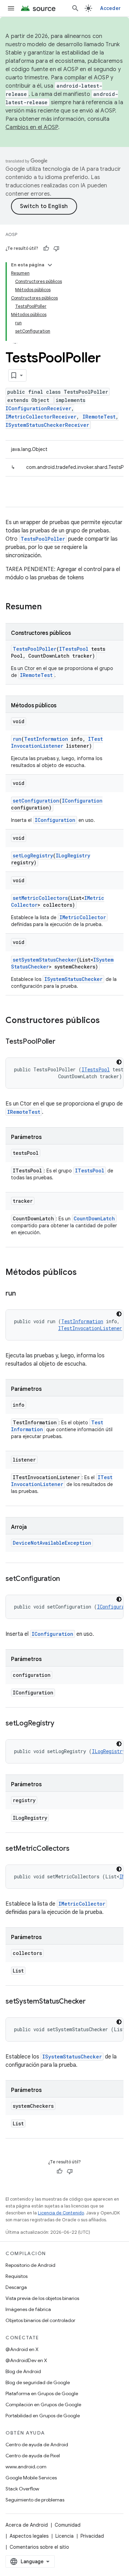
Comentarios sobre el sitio (39, 2547)
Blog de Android (23, 2371)
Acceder (110, 8)
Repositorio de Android (30, 2265)
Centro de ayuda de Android (37, 2445)
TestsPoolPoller (43, 539)
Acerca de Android (27, 2525)
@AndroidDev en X (26, 2360)
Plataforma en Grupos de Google (42, 2393)
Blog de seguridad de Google (38, 2382)
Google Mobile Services (31, 2478)
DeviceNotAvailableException (52, 1543)
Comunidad (68, 2525)
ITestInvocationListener (57, 742)
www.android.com (26, 2467)
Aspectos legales (29, 2536)
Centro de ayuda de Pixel (33, 2456)
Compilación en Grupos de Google (43, 2405)
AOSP (11, 234)
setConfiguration (36, 801)
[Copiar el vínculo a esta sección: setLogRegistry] (61, 1724)
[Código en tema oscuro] (119, 1062)
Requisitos (17, 2276)
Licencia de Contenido (61, 2213)
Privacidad (92, 2536)
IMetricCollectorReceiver (41, 417)
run (17, 739)
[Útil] (46, 248)
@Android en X (22, 2349)
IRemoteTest (99, 417)
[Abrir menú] (11, 8)
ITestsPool (74, 649)
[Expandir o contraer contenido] (50, 265)
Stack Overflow (22, 2489)
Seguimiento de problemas (35, 2500)
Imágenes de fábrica (28, 2309)
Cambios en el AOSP (32, 127)
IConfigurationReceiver (38, 408)
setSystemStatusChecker (45, 960)
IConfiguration (82, 801)
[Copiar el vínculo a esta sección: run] (22, 1294)
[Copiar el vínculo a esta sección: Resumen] (49, 607)
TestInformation (46, 739)
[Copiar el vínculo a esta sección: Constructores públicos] (107, 1021)
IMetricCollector (83, 917)
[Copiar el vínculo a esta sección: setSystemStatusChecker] (93, 2002)
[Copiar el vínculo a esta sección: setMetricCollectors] (76, 1849)
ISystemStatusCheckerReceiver (47, 425)
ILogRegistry (73, 856)
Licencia (64, 2536)
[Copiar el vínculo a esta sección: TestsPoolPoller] (62, 1042)
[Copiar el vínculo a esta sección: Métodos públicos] (84, 1273)
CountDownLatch (94, 1218)
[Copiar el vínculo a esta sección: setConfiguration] (67, 1579)
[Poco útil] (56, 248)
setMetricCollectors (40, 898)
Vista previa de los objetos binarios (42, 2298)
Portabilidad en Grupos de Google (43, 2416)
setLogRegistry (33, 856)
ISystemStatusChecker (73, 979)
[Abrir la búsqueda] (75, 8)
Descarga (16, 2287)
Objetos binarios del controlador (40, 2320)
